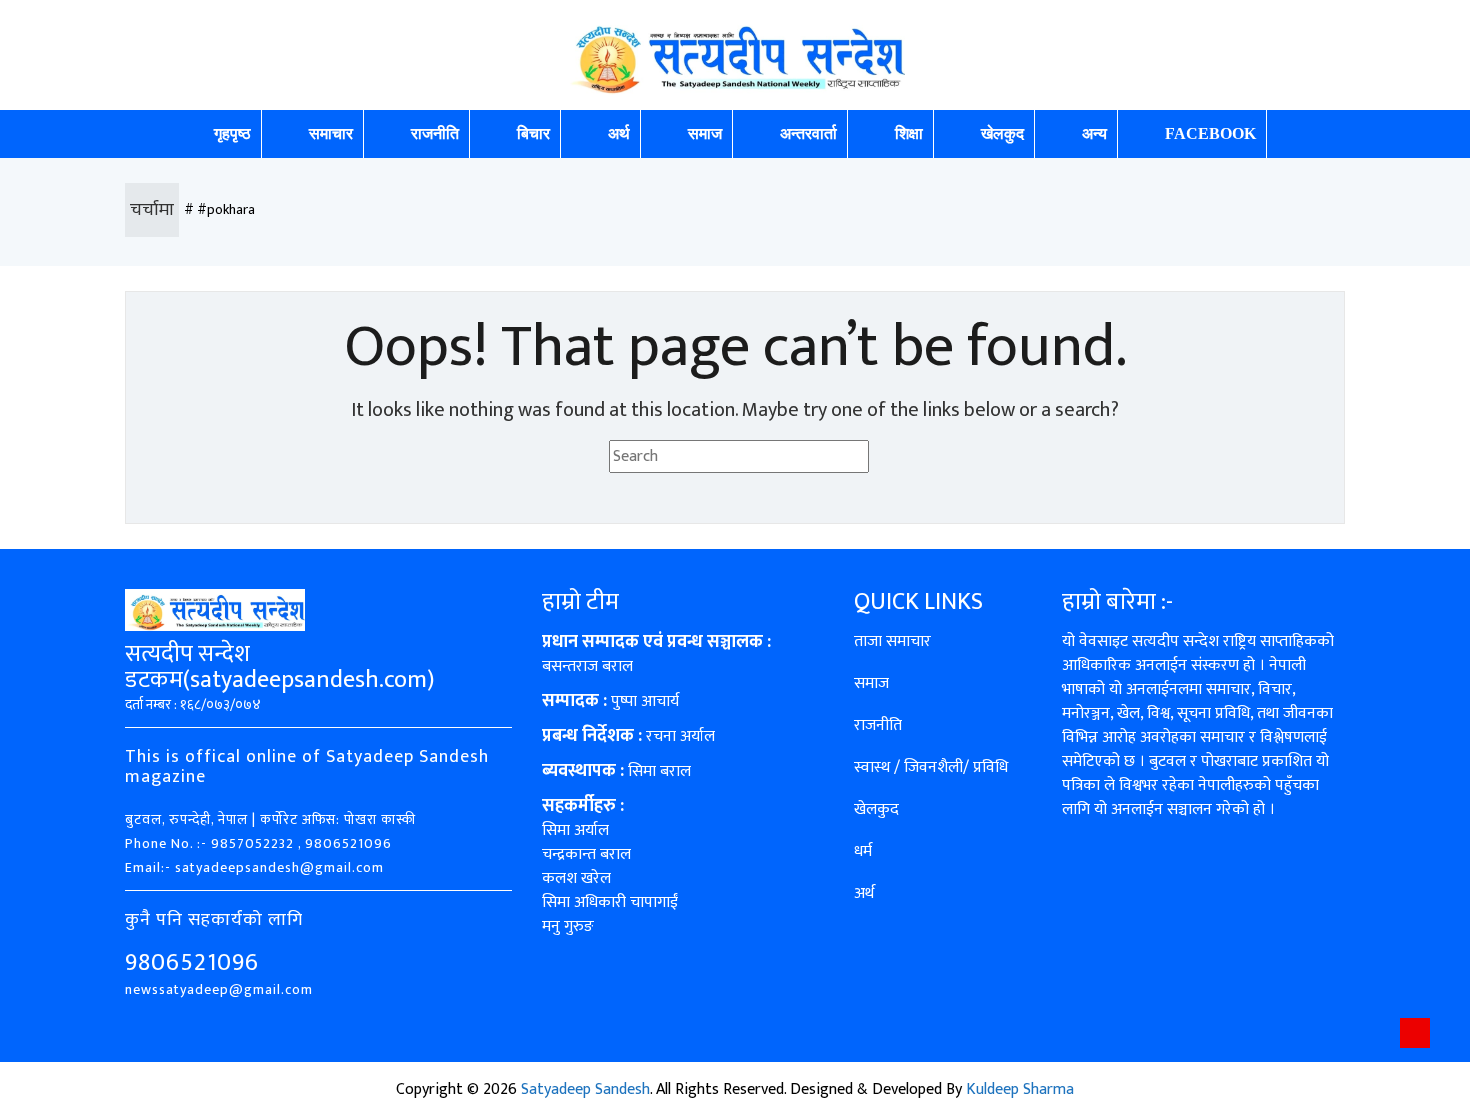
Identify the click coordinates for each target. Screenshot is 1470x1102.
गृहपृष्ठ (232, 133)
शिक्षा (909, 133)
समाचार (331, 133)
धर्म (863, 851)
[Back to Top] (1415, 1033)
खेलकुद (1002, 133)
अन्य (1094, 133)
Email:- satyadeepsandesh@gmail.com (254, 867)
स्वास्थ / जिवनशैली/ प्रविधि (931, 767)
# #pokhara (219, 209)
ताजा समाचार (892, 641)
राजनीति (435, 133)
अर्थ (619, 133)
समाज (705, 133)
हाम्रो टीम (580, 602)
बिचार (533, 133)
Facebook (1210, 133)
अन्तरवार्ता (808, 133)
